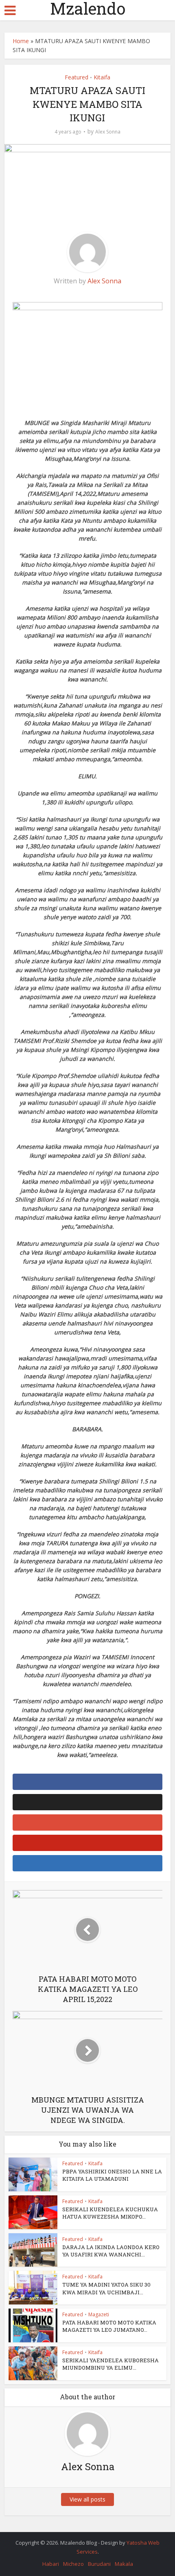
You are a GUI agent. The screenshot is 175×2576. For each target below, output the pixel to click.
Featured (77, 77)
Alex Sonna (108, 132)
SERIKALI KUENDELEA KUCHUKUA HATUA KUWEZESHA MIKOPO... (110, 2213)
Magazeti (99, 2314)
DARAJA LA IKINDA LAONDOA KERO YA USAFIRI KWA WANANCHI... (111, 2251)
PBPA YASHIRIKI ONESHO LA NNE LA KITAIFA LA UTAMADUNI (112, 2175)
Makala (124, 2564)
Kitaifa (102, 77)
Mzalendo (88, 9)
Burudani (99, 2564)
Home (21, 41)
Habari (51, 2564)
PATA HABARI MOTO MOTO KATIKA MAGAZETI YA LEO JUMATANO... (109, 2326)
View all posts (87, 2499)
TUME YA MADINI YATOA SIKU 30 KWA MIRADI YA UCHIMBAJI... (106, 2288)
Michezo (73, 2564)
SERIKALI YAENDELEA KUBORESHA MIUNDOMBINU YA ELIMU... (110, 2364)
